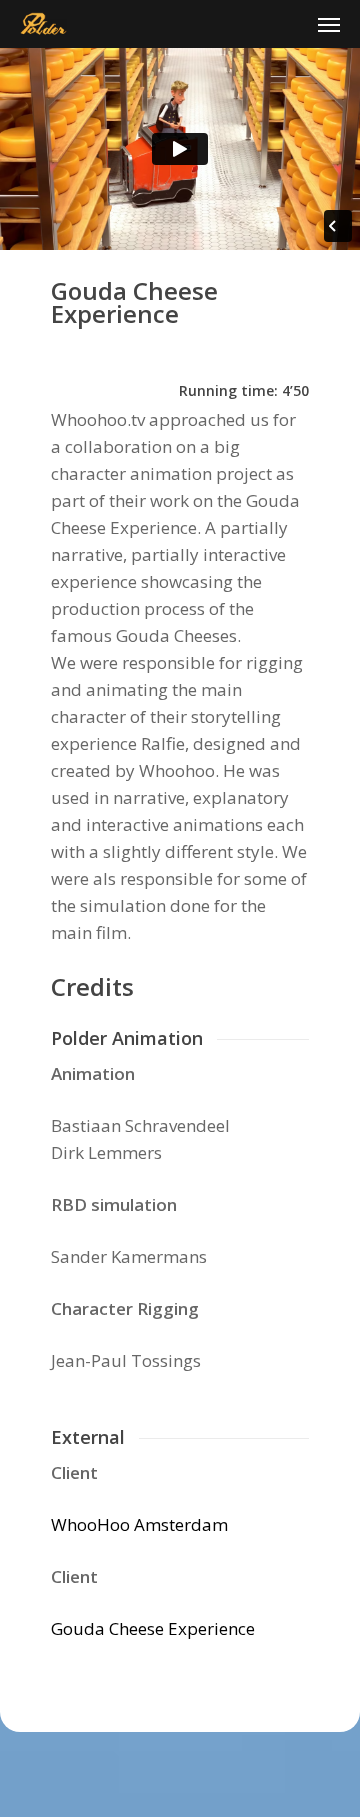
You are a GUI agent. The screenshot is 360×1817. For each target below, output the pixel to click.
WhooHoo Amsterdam (139, 1524)
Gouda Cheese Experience (153, 1628)
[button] (329, 24)
